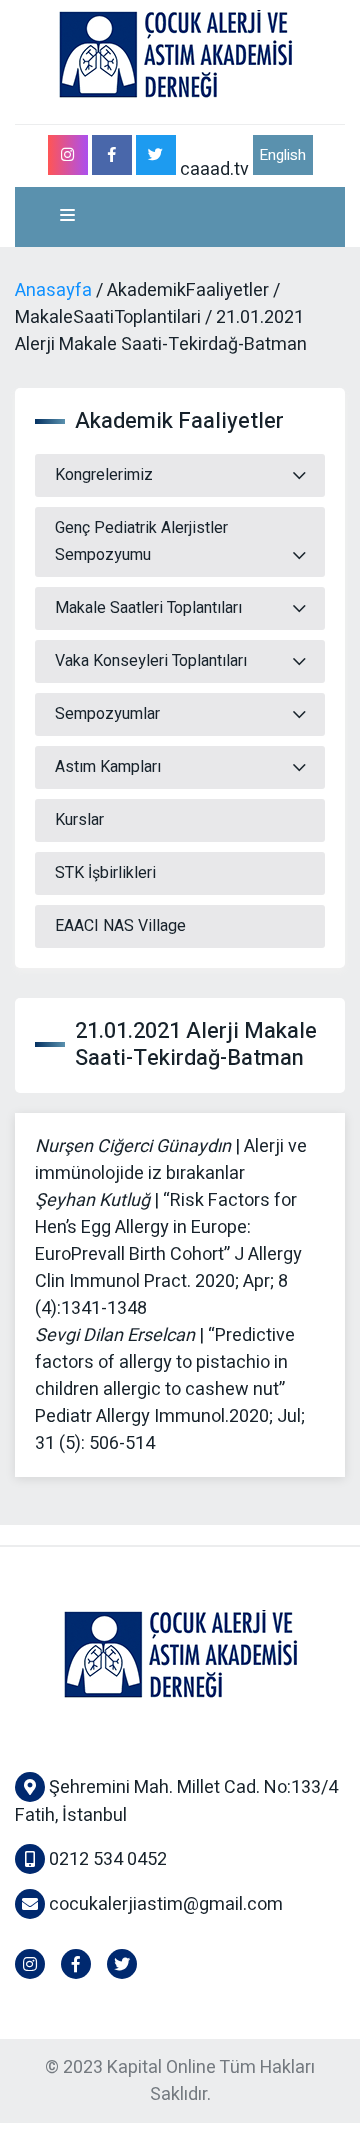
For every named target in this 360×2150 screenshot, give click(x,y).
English (282, 155)
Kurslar (79, 820)
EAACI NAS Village (120, 926)
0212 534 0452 (106, 1859)
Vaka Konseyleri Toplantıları (151, 661)
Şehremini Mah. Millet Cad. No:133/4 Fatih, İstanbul (176, 1801)
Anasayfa (53, 290)
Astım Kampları (108, 767)
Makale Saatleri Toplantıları (148, 608)
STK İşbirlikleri (105, 873)
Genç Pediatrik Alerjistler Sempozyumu (141, 541)
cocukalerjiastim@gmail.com (166, 1904)
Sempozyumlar (107, 714)
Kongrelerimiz (104, 475)
